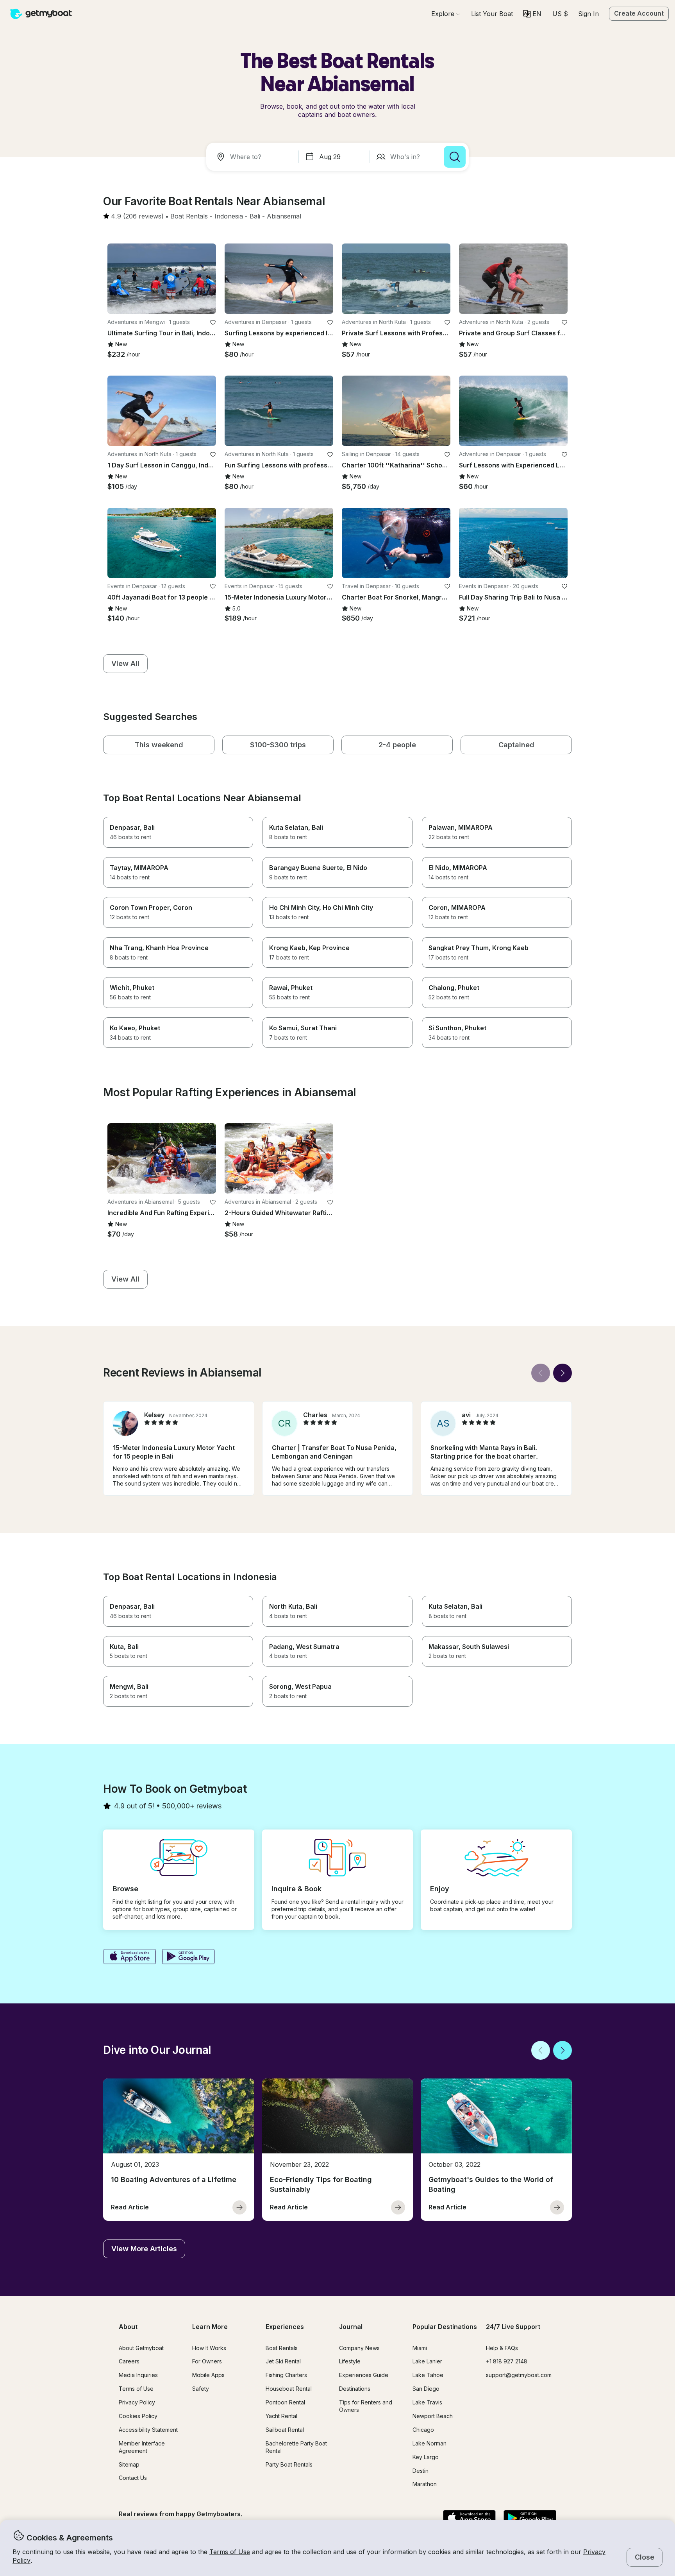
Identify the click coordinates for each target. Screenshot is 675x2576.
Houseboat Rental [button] (289, 2389)
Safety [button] (201, 2389)
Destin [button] (421, 2471)
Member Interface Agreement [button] (142, 2447)
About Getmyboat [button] (141, 2348)
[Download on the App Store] (129, 1957)
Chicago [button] (423, 2430)
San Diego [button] (426, 2389)
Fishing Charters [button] (286, 2375)
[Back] (541, 1373)
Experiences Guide (364, 2375)
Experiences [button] (285, 2327)
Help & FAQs (502, 2348)
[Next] (562, 1373)
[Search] (455, 157)
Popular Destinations (445, 2327)
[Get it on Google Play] (188, 1957)
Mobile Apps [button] (208, 2375)
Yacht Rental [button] (281, 2416)
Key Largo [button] (426, 2457)
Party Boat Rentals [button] (289, 2464)
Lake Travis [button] (427, 2402)
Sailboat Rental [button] (285, 2430)
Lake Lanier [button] (427, 2361)
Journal (351, 2327)
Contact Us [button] (133, 2478)
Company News (359, 2348)
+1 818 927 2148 (507, 2361)
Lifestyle (350, 2361)
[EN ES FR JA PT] (532, 14)
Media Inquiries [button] (138, 2375)
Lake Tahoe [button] (428, 2375)
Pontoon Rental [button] (285, 2402)
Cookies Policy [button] (138, 2416)
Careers (129, 2361)
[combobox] (254, 157)
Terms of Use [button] (230, 2552)
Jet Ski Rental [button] (283, 2361)
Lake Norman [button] (429, 2443)
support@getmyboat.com (519, 2375)
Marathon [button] (425, 2484)
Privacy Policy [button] (137, 2402)
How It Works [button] (209, 2348)
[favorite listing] (213, 322)
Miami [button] (420, 2348)
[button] (492, 14)
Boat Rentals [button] (282, 2348)
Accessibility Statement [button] (148, 2430)
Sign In (588, 14)
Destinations (355, 2389)
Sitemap (129, 2464)
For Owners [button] (207, 2361)
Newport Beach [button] (433, 2416)
